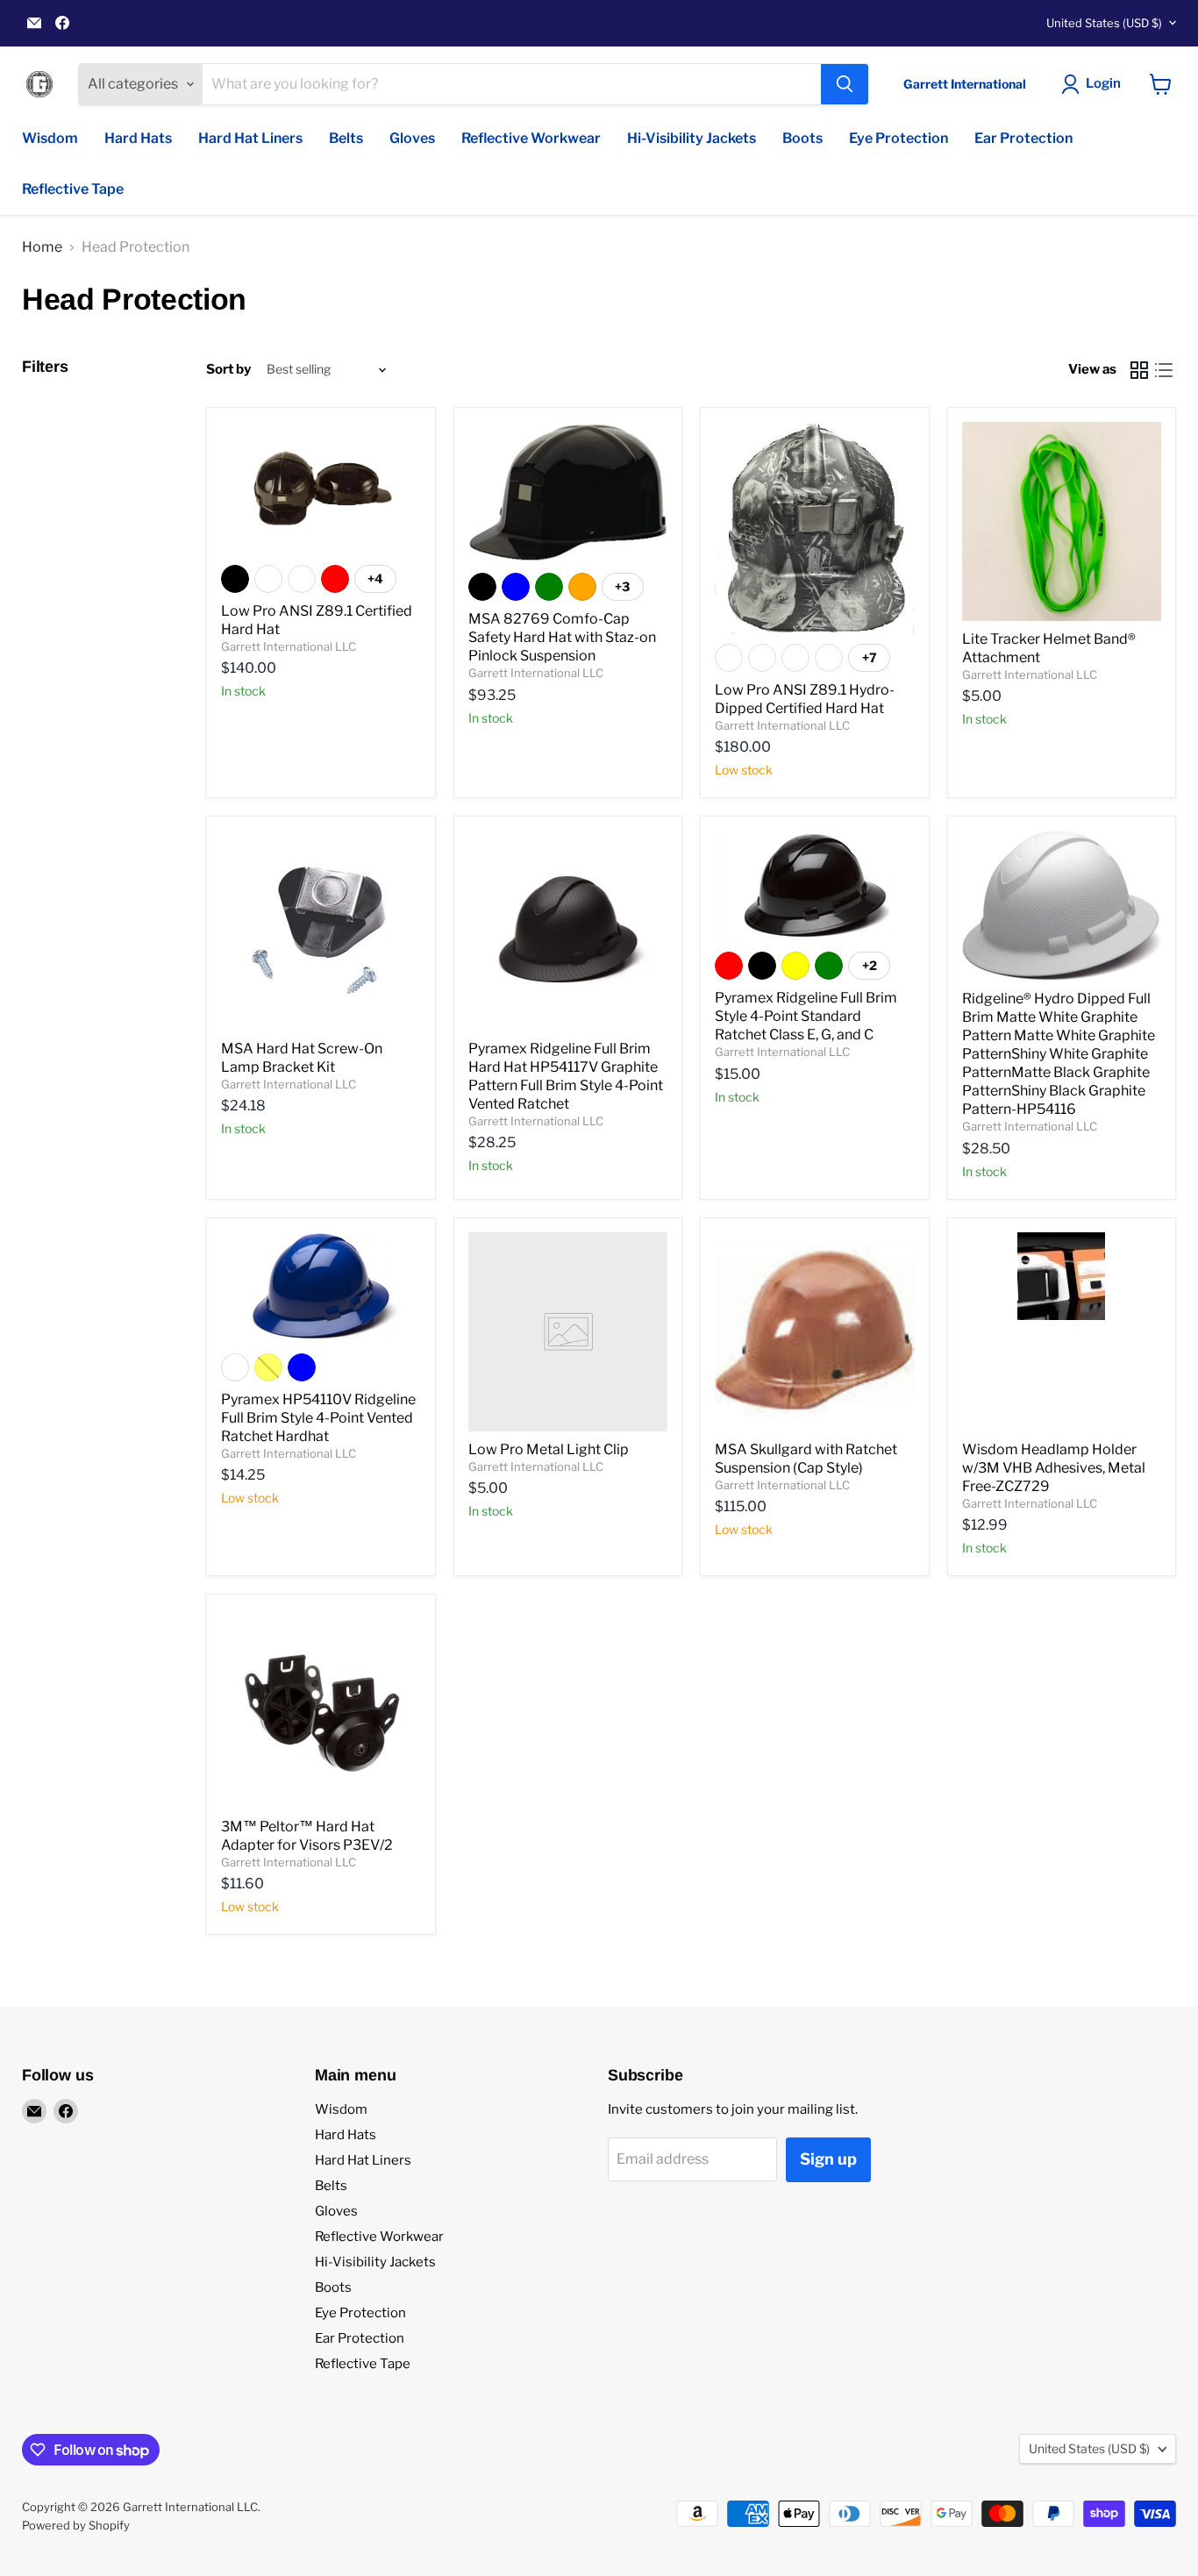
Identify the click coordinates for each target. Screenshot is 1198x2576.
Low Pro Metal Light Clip (549, 1449)
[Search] (845, 84)
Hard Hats (138, 138)
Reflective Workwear (531, 138)
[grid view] (1139, 370)
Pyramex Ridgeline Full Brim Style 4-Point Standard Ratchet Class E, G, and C (806, 1016)
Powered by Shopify (76, 2525)
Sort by (228, 370)
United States (1104, 23)
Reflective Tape (73, 189)
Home (42, 247)
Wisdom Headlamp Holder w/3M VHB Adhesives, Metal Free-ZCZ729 (1054, 1468)
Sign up (828, 2159)
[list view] (1164, 370)
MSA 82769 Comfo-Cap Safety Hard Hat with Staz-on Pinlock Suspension (562, 637)
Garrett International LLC (289, 646)
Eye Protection (898, 138)
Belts (346, 138)
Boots (802, 138)
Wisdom (50, 138)
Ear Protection (1023, 138)
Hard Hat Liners (250, 138)
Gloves (412, 138)
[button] (1095, 84)
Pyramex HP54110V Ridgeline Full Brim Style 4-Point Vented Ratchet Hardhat (318, 1418)
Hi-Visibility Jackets (692, 138)
